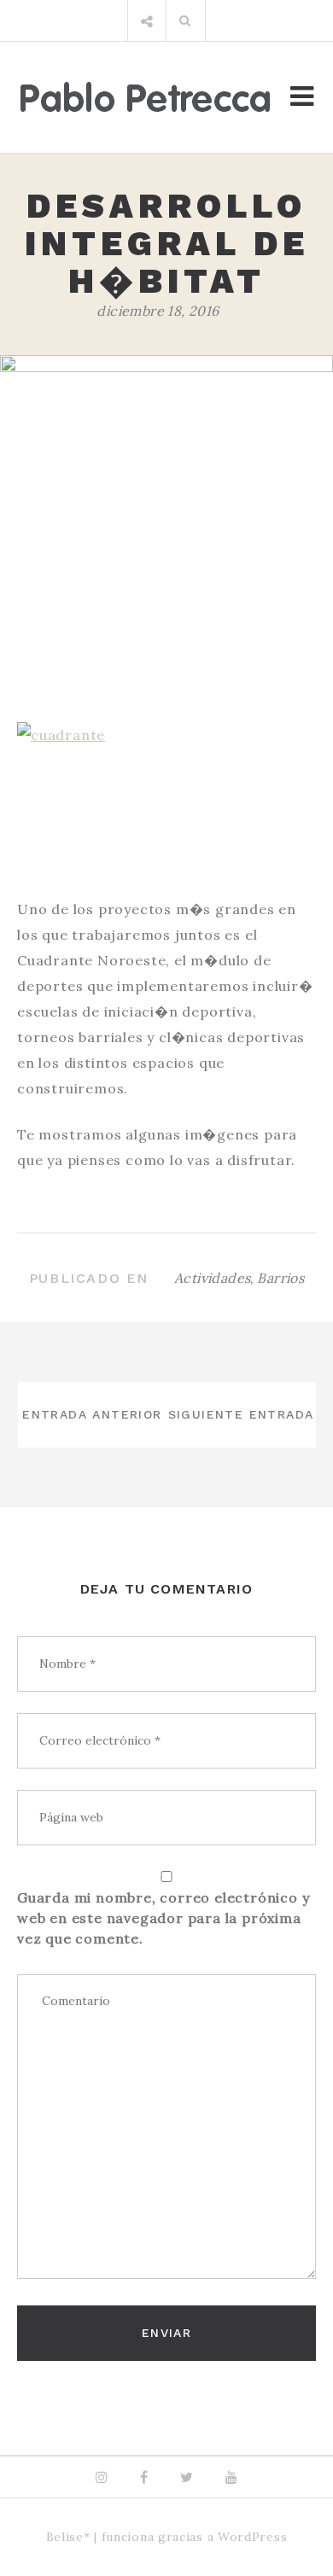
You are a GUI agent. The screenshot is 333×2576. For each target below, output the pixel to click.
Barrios (280, 1278)
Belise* (68, 2537)
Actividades (212, 1278)
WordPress (252, 2537)
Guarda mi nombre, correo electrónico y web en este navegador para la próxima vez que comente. (163, 1918)
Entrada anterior (92, 1414)
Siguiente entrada (241, 1414)
